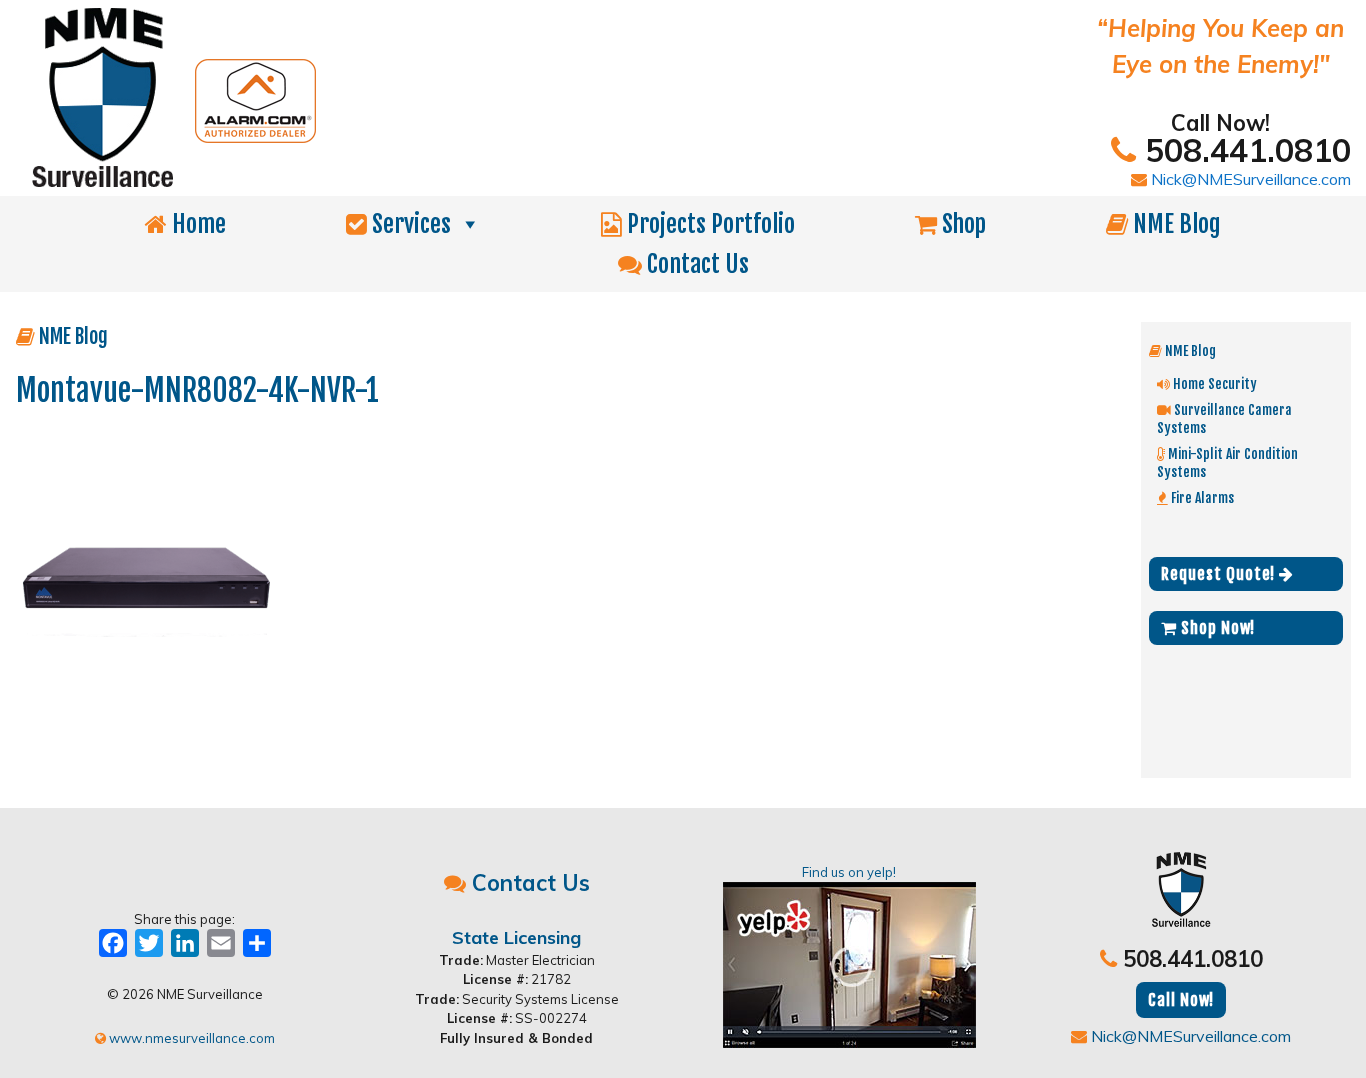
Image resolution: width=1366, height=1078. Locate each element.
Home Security (1213, 383)
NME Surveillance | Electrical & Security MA (451, 98)
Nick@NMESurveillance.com (1249, 179)
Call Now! (1181, 1000)
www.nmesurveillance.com (190, 1038)
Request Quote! (1220, 574)
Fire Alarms (1201, 497)
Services (409, 224)
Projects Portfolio (708, 224)
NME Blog (1174, 224)
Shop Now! (1216, 628)
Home (196, 224)
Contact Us (695, 264)
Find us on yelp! (849, 872)
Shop (961, 224)
